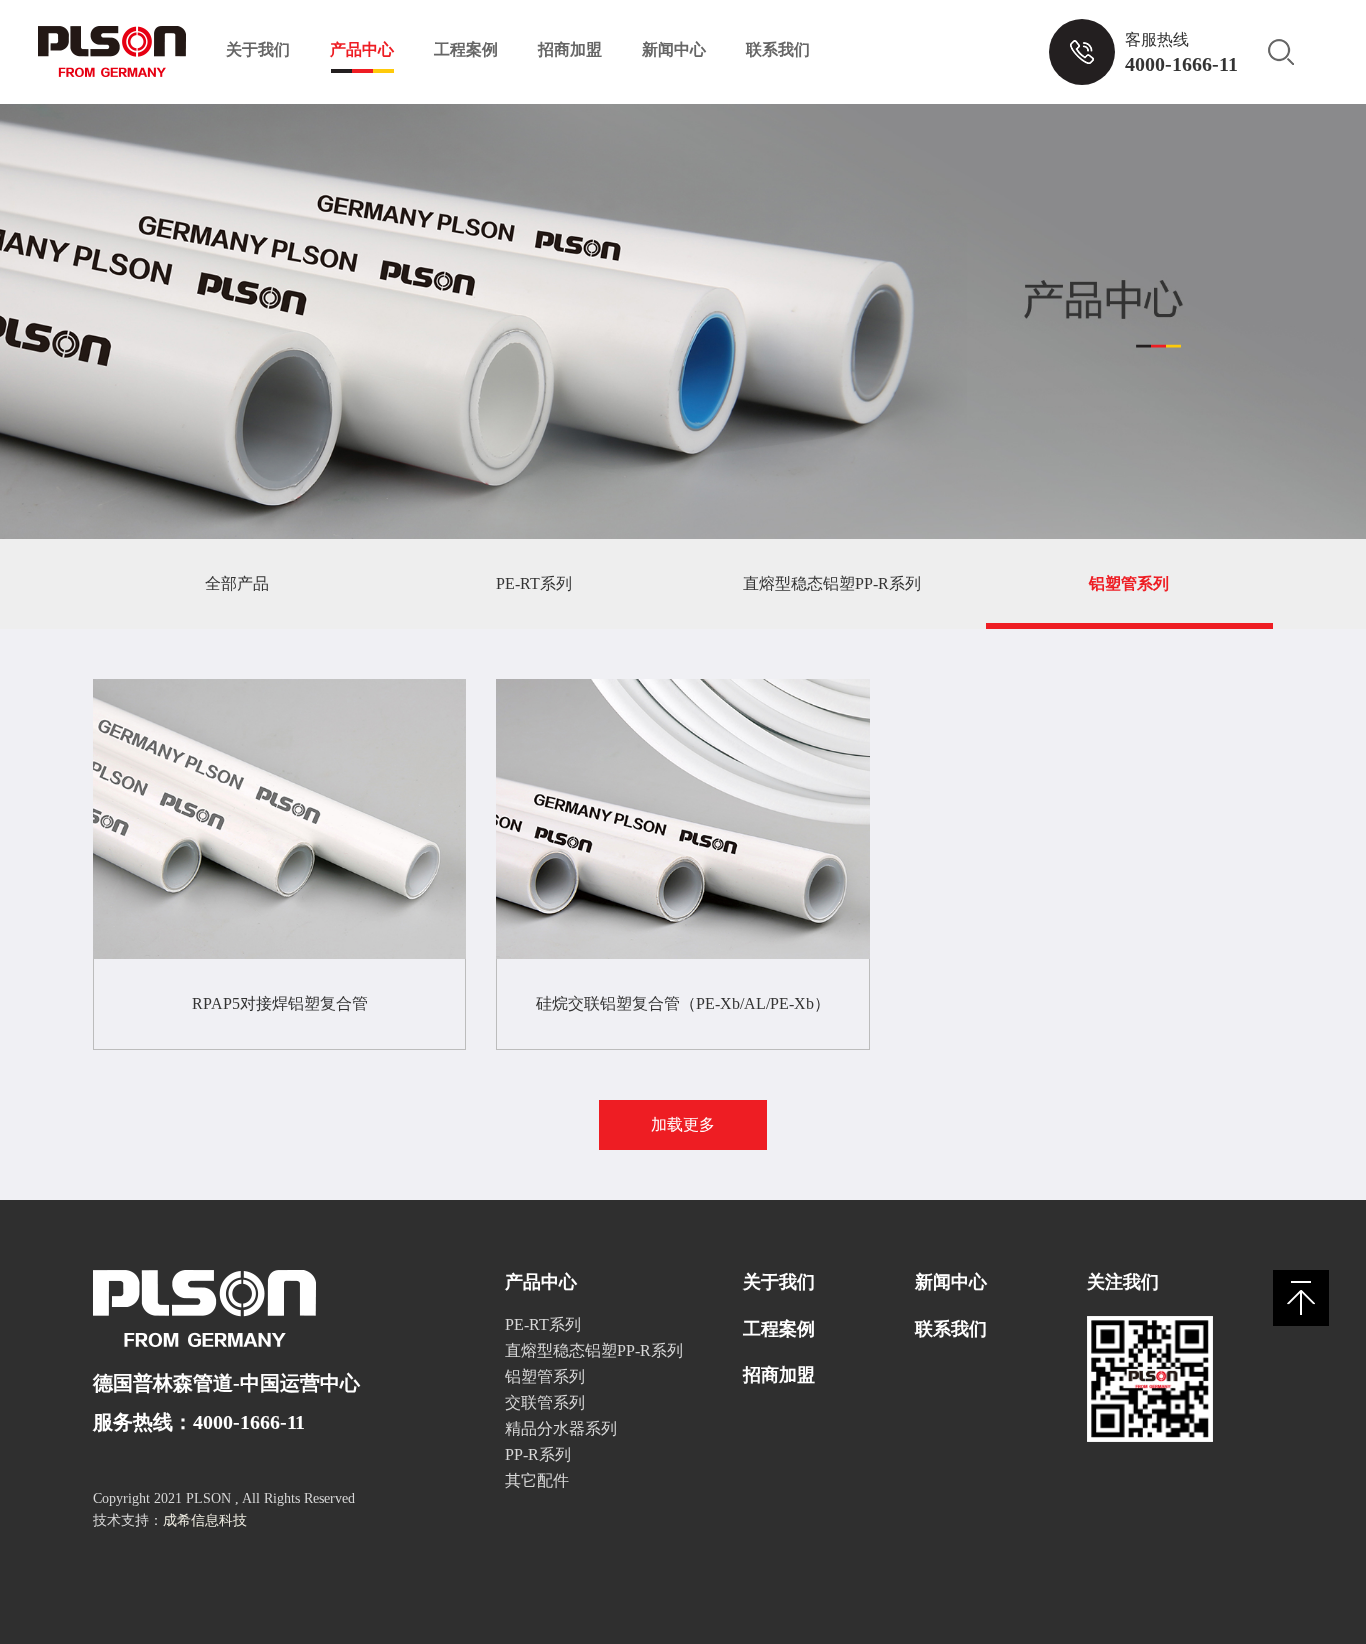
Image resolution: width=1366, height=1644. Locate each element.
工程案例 (466, 49)
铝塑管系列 (1129, 583)
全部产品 (237, 583)
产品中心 (362, 49)
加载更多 (683, 1124)
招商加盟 (570, 49)
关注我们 (1123, 1282)
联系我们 (778, 49)
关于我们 (258, 49)
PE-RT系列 (534, 583)
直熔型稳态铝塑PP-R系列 (832, 583)
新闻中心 (674, 49)
